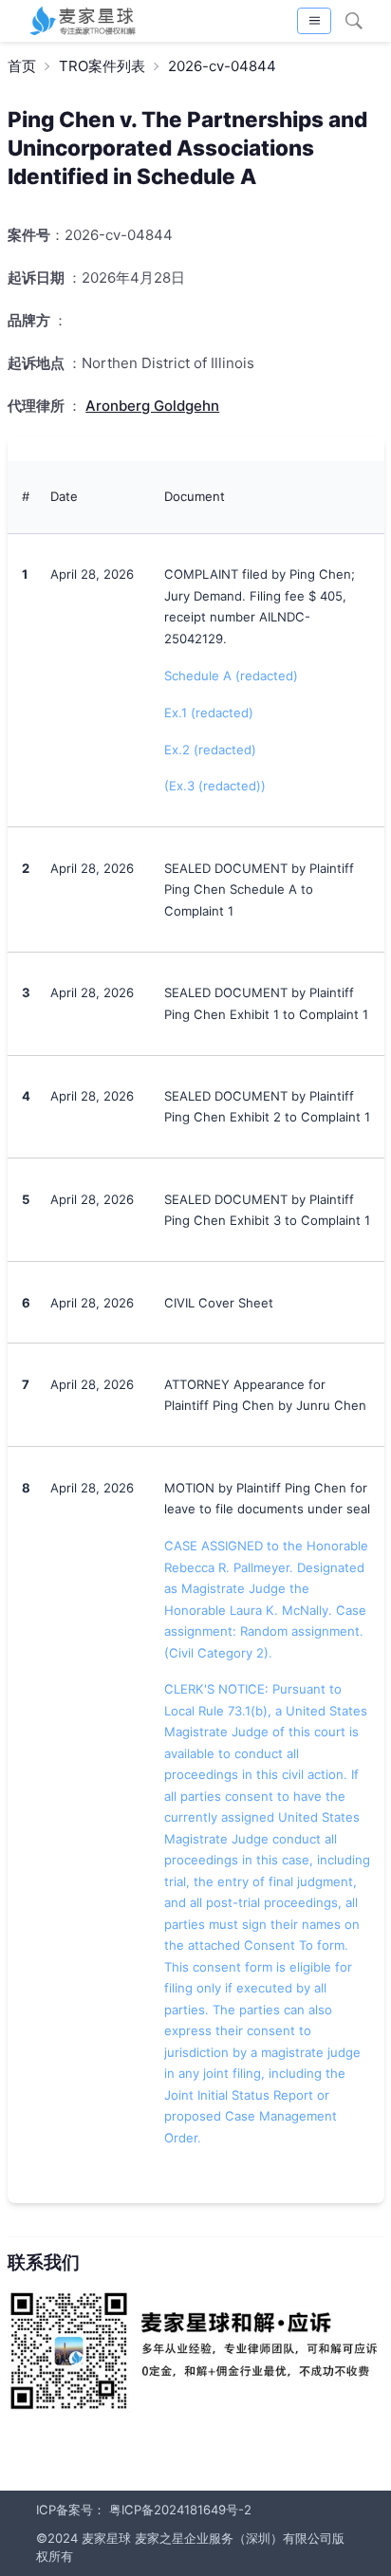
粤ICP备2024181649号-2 (180, 2510)
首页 (22, 66)
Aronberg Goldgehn (152, 406)
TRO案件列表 (102, 66)
